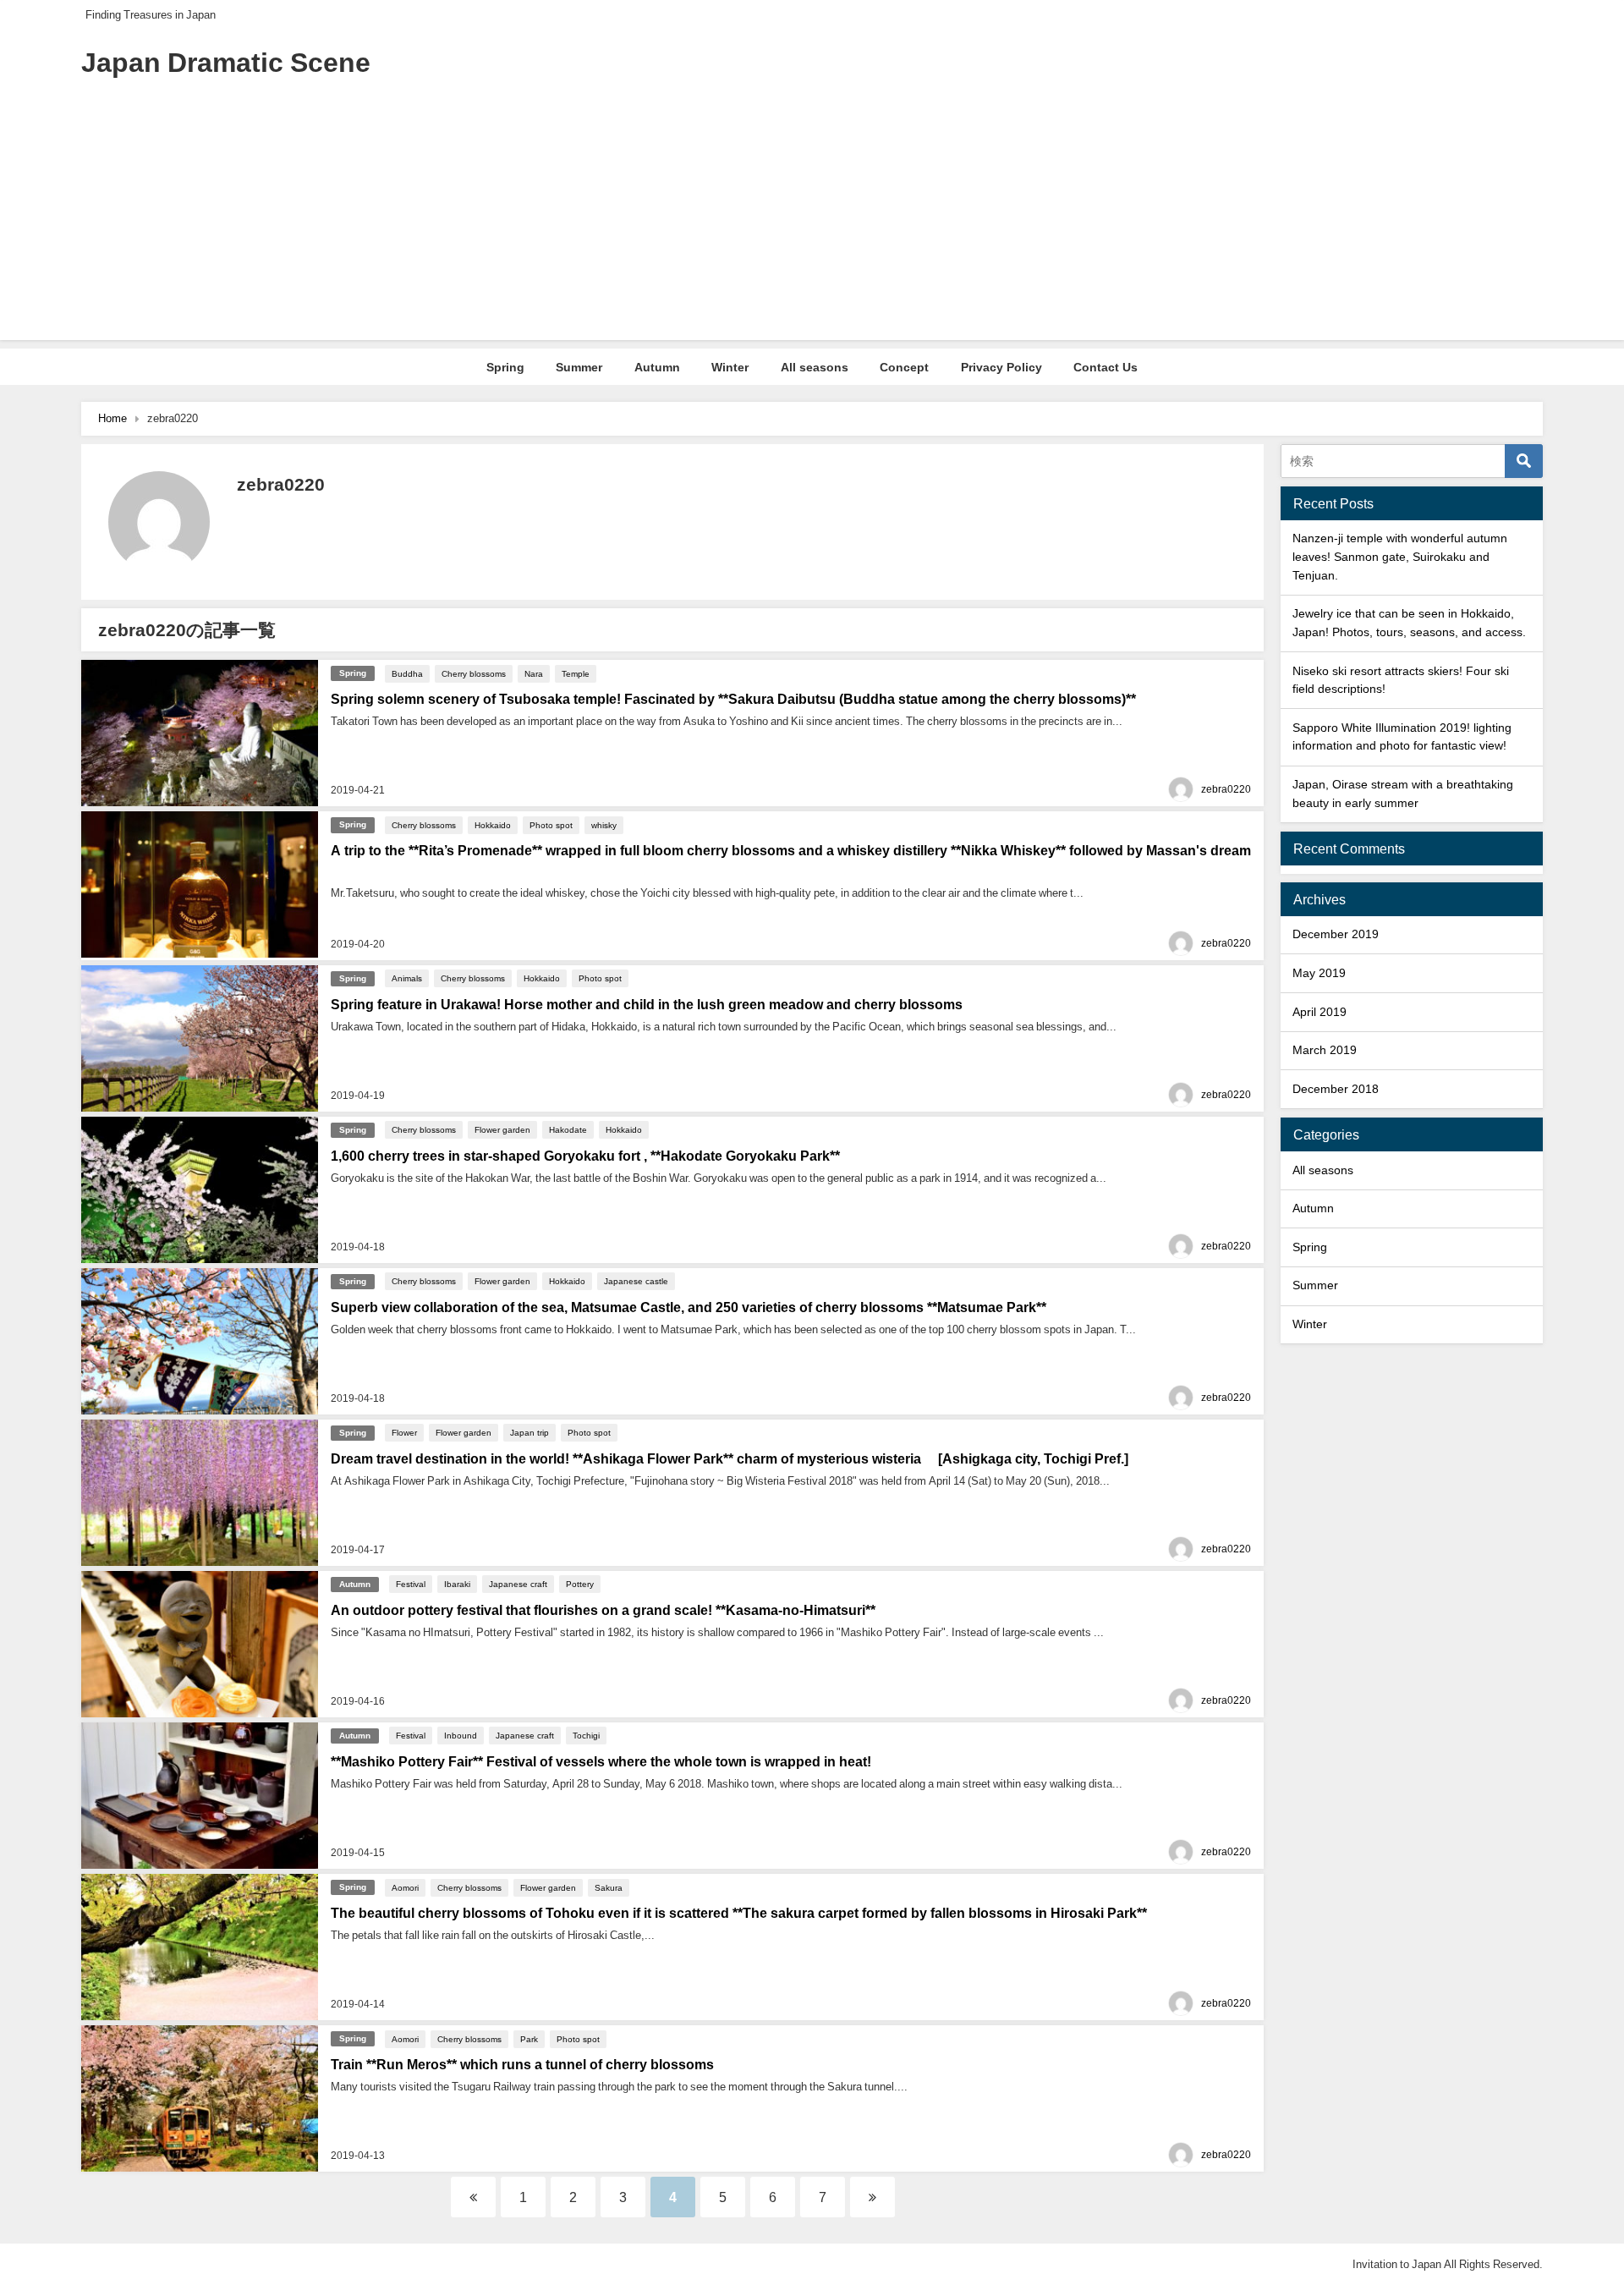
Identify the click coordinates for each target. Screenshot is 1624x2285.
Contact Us (1106, 367)
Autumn (657, 367)
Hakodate (568, 1129)
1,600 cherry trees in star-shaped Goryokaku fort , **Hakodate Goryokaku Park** (585, 1156)
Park (529, 2039)
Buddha (407, 673)
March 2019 (1325, 1050)
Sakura (609, 1887)
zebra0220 (1226, 789)
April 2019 (1319, 1012)
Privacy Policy (1001, 367)
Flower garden (502, 1129)
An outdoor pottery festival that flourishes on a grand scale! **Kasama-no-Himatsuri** (603, 1610)
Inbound (461, 1735)
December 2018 (1336, 1089)
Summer (579, 367)
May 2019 (1319, 973)
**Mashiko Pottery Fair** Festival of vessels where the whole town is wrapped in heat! (601, 1761)
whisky (604, 825)
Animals (407, 978)
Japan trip (529, 1432)
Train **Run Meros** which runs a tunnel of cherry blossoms (522, 2064)
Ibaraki (457, 1584)
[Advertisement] (812, 222)
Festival (411, 1584)
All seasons (815, 367)
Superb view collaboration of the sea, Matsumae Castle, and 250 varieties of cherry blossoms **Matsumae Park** (689, 1307)
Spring (505, 367)
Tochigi (586, 1735)
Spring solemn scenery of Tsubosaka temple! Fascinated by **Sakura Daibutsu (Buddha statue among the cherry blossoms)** (733, 699)
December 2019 (1336, 934)
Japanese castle (636, 1281)
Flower (404, 1432)
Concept (904, 367)
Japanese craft (518, 1584)
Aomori (405, 1887)
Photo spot (551, 825)
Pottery (580, 1584)
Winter (730, 367)
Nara (534, 673)
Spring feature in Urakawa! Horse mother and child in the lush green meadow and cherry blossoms (647, 1004)
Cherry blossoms (474, 673)
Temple (576, 673)
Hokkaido (493, 825)
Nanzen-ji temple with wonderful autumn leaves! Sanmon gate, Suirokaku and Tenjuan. (1400, 556)
